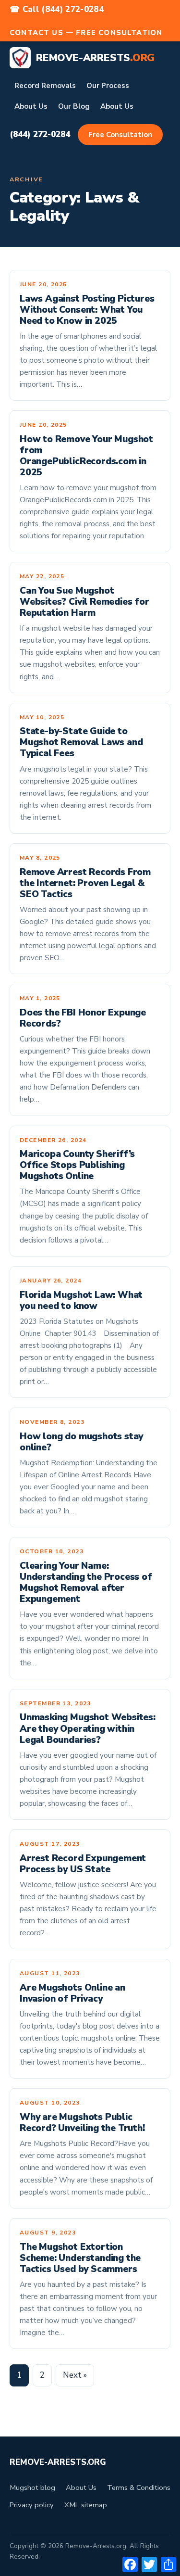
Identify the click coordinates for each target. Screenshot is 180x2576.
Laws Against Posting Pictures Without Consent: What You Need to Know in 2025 (87, 310)
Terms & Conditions (139, 2487)
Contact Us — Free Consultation (86, 33)
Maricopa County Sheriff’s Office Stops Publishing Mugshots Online (77, 1165)
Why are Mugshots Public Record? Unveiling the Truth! (82, 2123)
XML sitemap (86, 2505)
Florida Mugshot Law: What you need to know (81, 1301)
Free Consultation (120, 135)
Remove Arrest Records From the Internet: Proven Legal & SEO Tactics (85, 883)
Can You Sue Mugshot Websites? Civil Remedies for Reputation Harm (84, 602)
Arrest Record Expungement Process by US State (83, 1864)
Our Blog (74, 106)
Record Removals (45, 86)
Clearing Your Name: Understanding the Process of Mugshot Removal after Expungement (86, 1582)
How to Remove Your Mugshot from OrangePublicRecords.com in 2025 (86, 456)
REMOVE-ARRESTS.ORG (58, 2462)
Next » (75, 2375)
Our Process (108, 86)
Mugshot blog (32, 2487)
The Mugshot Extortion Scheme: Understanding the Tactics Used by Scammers (80, 2258)
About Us (31, 106)
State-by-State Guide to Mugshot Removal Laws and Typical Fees (81, 742)
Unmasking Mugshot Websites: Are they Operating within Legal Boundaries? (88, 1728)
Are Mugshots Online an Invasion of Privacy (72, 1993)
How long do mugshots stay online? (81, 1442)
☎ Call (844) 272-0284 (57, 9)
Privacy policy (32, 2505)
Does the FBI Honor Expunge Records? (83, 1018)
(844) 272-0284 (40, 134)
